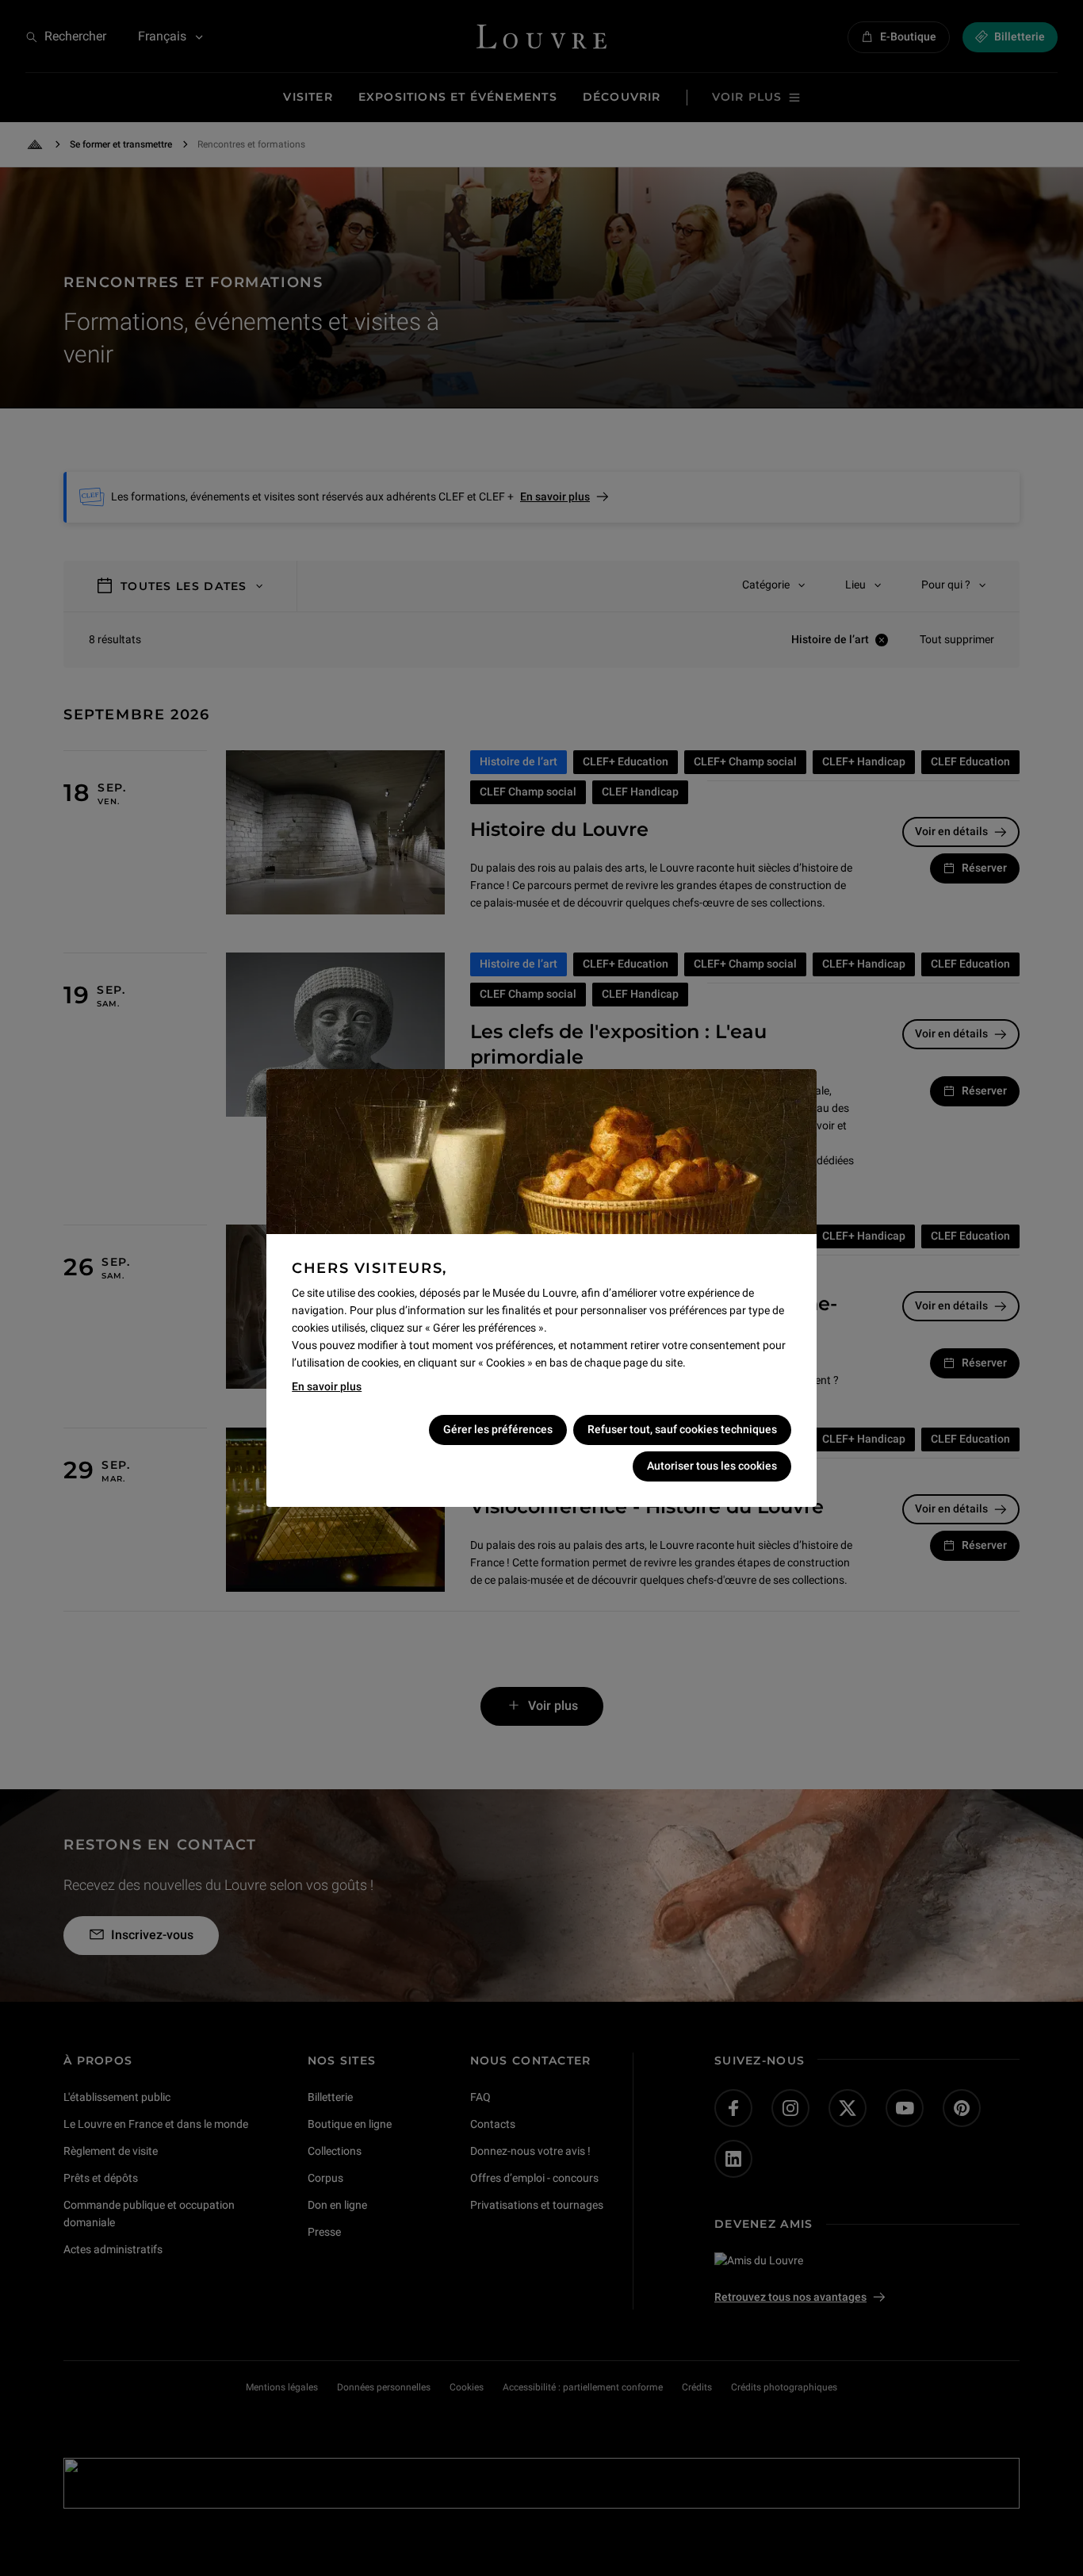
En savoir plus (327, 1386)
